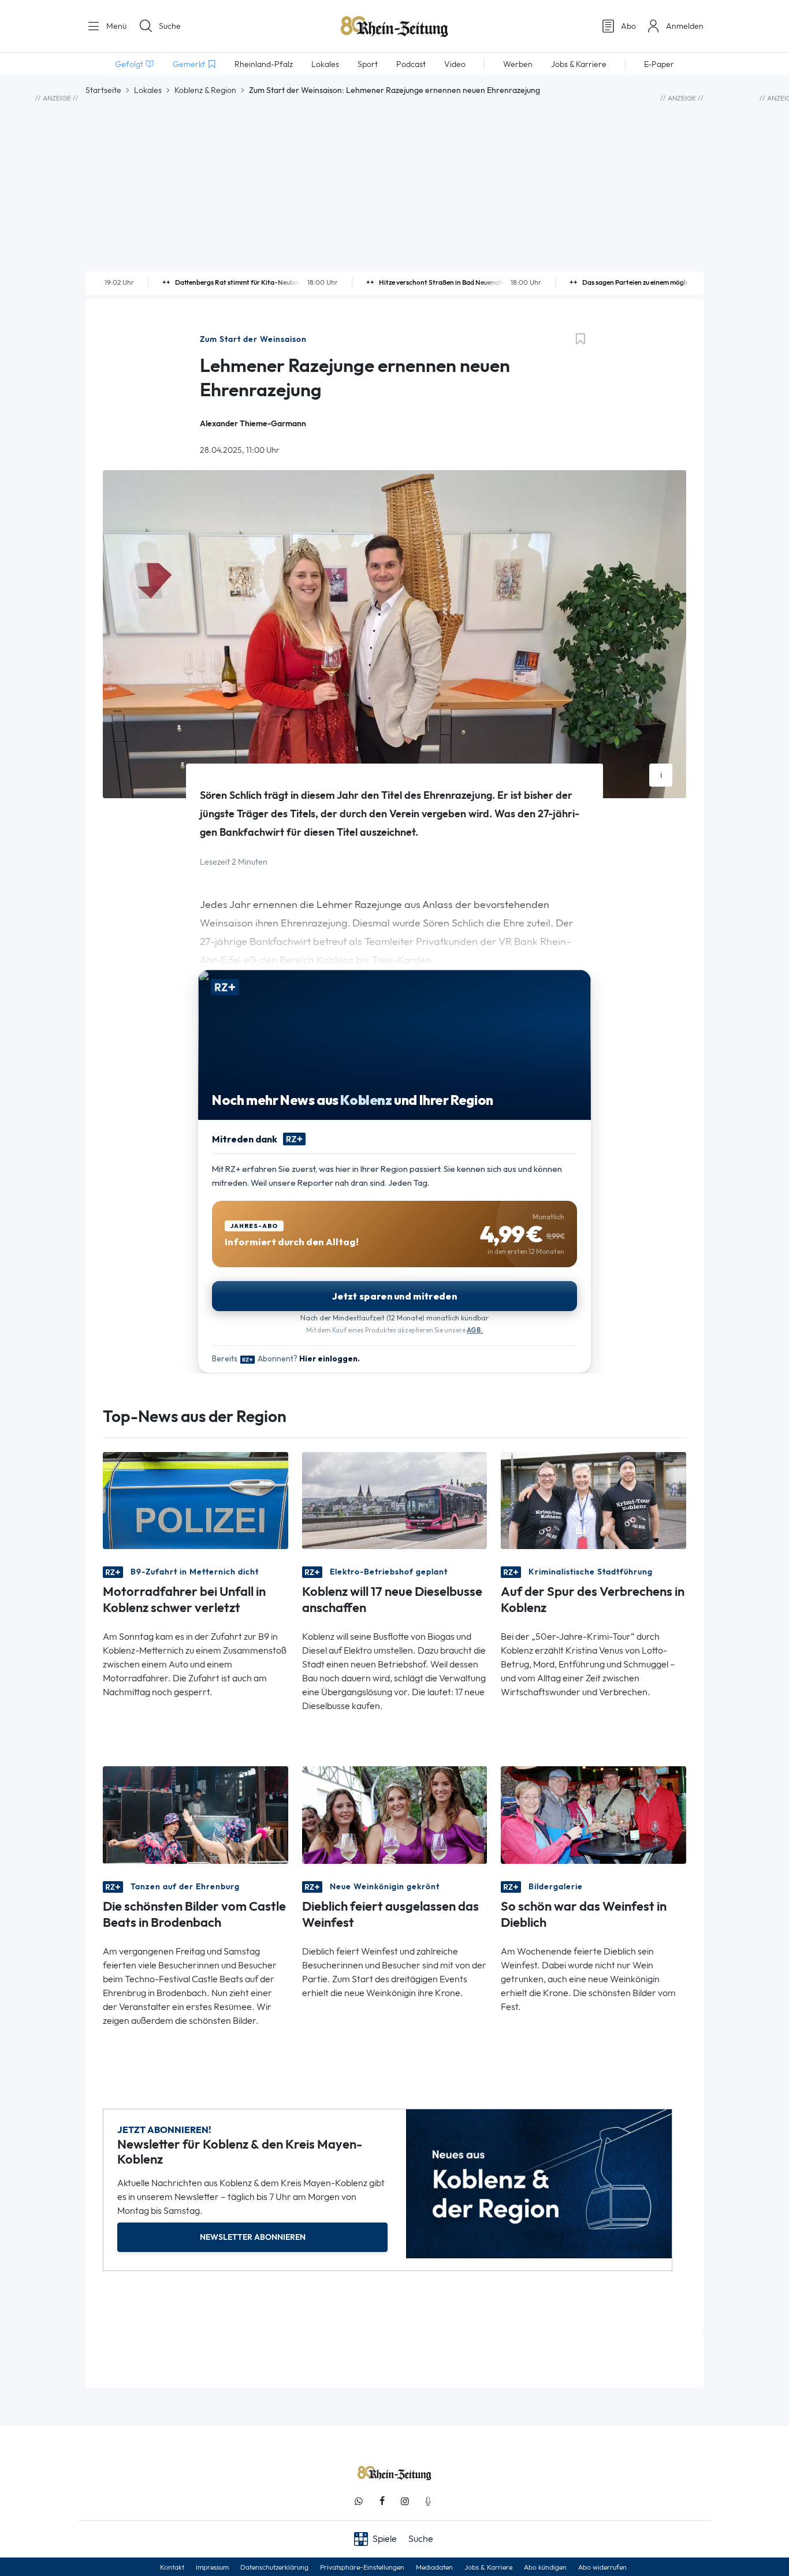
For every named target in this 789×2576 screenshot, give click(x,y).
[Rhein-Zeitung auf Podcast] (428, 2501)
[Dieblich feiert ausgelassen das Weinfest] (395, 1814)
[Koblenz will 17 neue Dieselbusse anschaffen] (395, 1500)
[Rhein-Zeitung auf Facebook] (382, 2501)
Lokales (148, 90)
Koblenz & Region (205, 90)
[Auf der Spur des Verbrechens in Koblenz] (593, 1500)
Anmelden (685, 26)
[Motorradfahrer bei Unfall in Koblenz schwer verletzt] (196, 1500)
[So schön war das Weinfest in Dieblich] (593, 1814)
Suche (170, 26)
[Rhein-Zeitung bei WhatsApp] (359, 2501)
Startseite (103, 90)
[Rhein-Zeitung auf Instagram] (405, 2501)
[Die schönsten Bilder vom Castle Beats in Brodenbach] (196, 1814)
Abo (628, 26)
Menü (115, 26)
